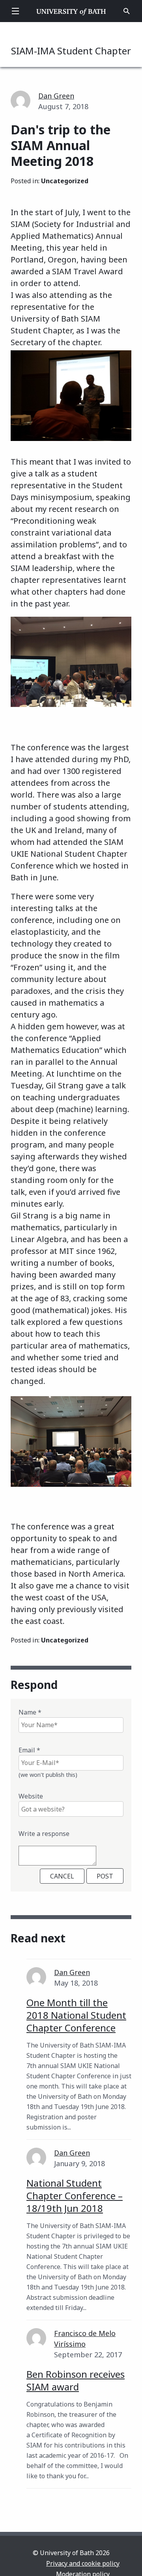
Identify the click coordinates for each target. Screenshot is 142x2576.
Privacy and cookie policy (83, 2563)
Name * (30, 1712)
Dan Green (56, 96)
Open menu (15, 11)
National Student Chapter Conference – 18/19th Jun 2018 (75, 2196)
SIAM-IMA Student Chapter (71, 51)
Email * (29, 1750)
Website (31, 1796)
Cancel (62, 1876)
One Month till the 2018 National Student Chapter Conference (76, 2015)
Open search (127, 11)
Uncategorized (65, 181)
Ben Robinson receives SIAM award (76, 2380)
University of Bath (71, 11)
